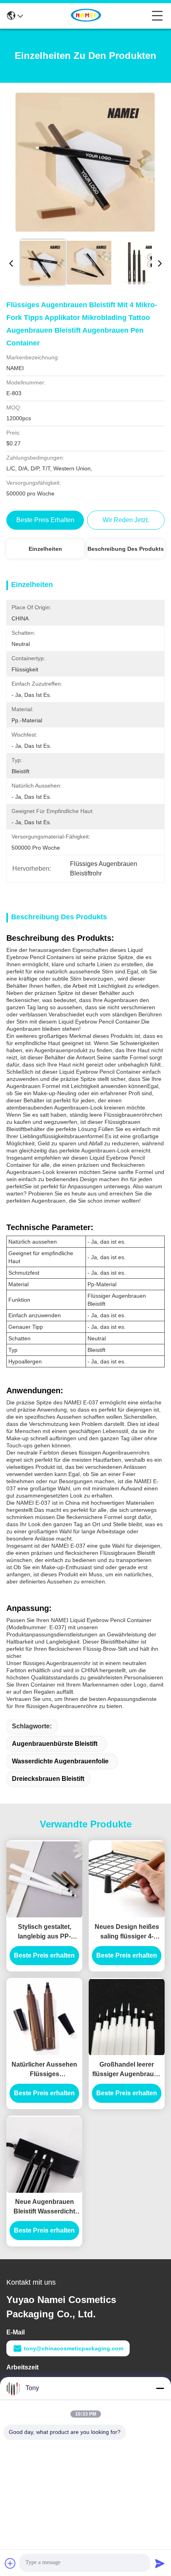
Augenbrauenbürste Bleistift (55, 1744)
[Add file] (10, 2563)
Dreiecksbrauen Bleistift (48, 1779)
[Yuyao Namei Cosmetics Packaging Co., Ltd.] (87, 16)
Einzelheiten (45, 549)
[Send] (160, 2563)
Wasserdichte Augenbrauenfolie (60, 1761)
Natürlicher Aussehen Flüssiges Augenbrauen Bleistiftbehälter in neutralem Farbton (44, 2070)
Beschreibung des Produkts (126, 549)
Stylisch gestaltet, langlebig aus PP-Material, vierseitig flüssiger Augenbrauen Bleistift (45, 1932)
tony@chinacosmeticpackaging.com (74, 2348)
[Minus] (160, 2388)
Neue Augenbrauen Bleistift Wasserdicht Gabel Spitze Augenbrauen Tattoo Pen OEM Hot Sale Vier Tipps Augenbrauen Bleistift (45, 2207)
